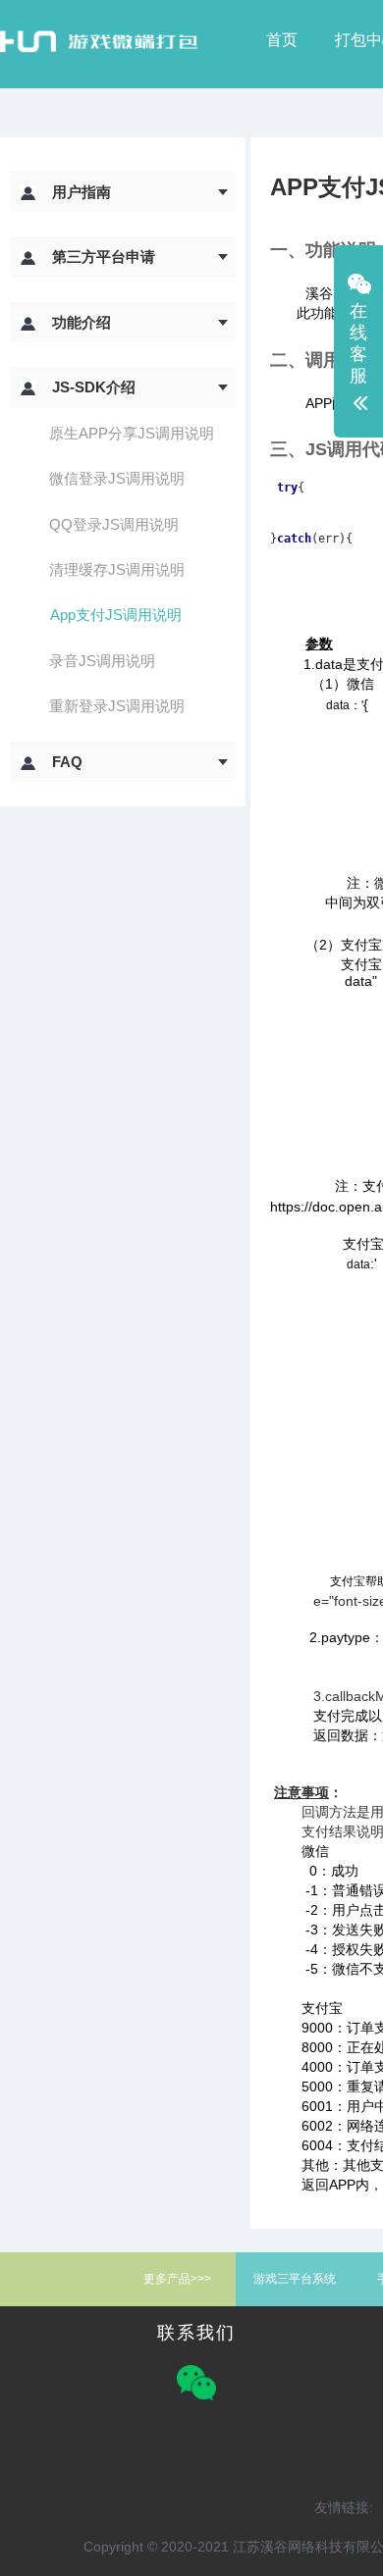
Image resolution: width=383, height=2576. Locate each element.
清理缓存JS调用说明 (117, 569)
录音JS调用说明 (102, 661)
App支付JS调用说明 (116, 615)
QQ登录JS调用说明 (114, 524)
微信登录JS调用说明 (117, 478)
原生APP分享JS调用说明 (132, 433)
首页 (282, 40)
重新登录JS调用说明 (117, 706)
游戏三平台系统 (295, 2279)
